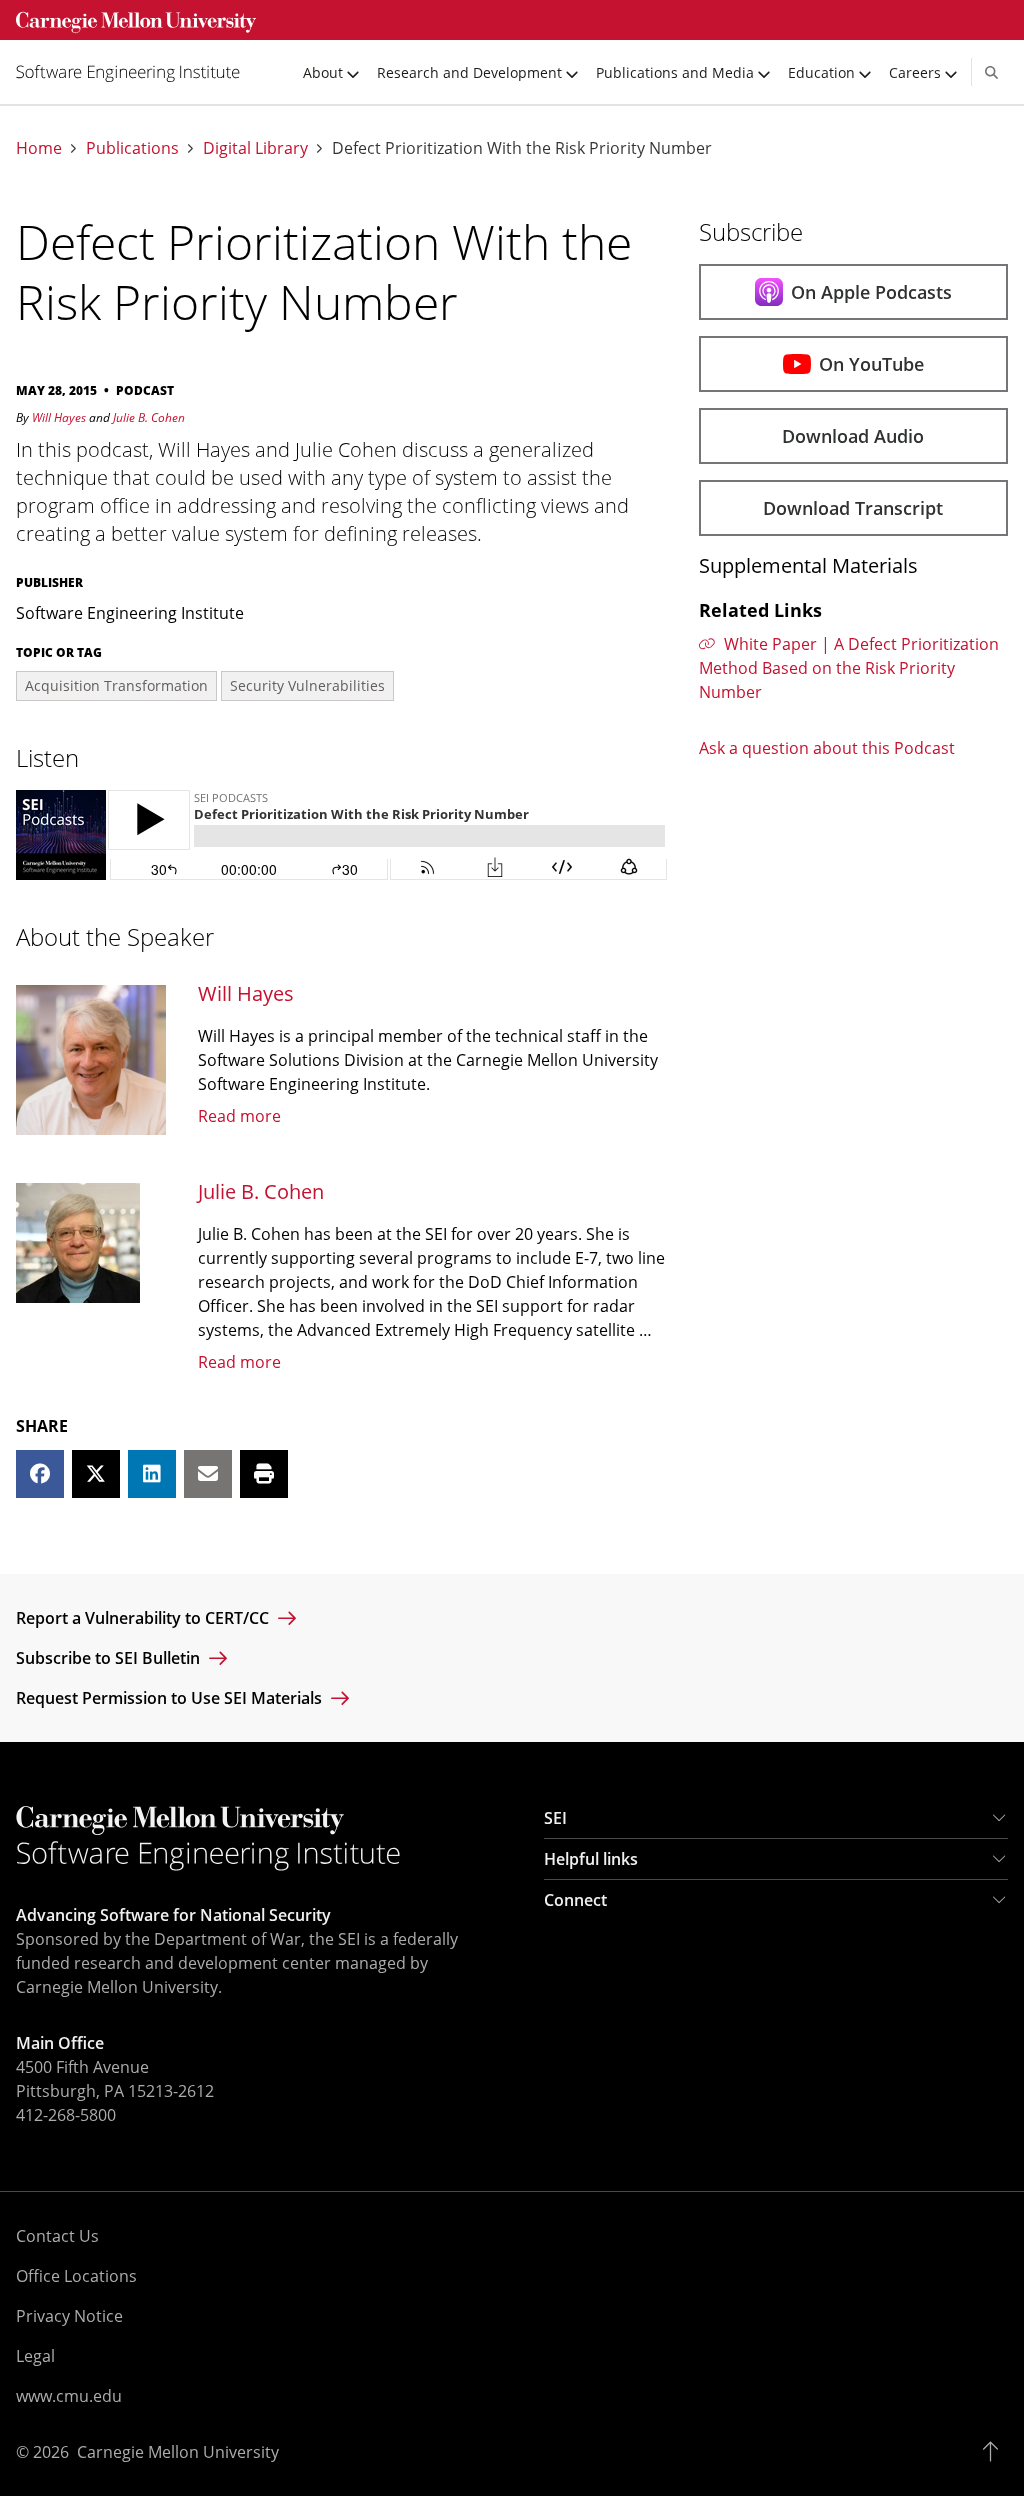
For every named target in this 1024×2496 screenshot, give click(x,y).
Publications (132, 148)
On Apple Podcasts (871, 292)
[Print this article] (264, 1474)
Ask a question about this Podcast (827, 748)
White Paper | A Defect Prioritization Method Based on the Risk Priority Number (849, 668)
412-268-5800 (66, 2115)
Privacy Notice (69, 2316)
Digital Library (255, 148)
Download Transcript (853, 508)
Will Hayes (59, 417)
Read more (239, 1116)
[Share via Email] (208, 1474)
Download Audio (853, 436)
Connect (575, 1900)
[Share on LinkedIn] (152, 1474)
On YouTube (871, 364)
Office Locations (76, 2276)
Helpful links (591, 1859)
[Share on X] (96, 1474)
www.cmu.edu (69, 2396)
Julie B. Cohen (149, 417)
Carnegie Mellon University (178, 2452)
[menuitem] (136, 72)
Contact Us (57, 2236)
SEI (555, 1818)
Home (39, 148)
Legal (35, 2356)
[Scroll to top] (995, 2452)
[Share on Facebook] (40, 1474)
